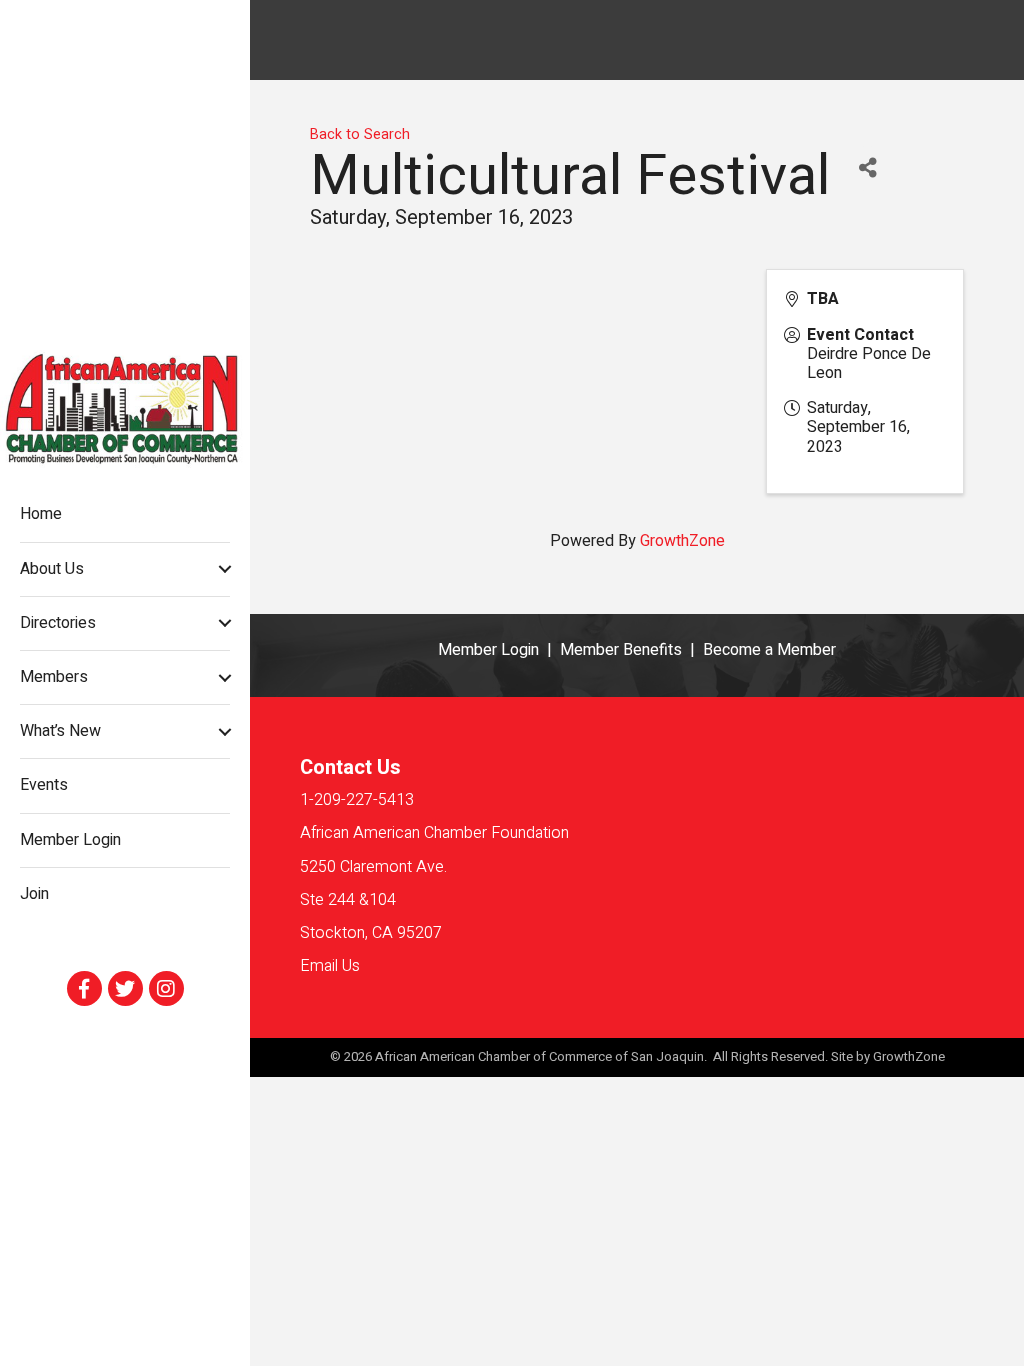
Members (54, 677)
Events (44, 785)
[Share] (867, 168)
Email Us (330, 966)
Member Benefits (621, 650)
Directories (58, 623)
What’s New (60, 731)
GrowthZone (682, 541)
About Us (52, 569)
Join (34, 894)
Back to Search (360, 134)
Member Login (70, 840)
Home (41, 514)
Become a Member (769, 650)
